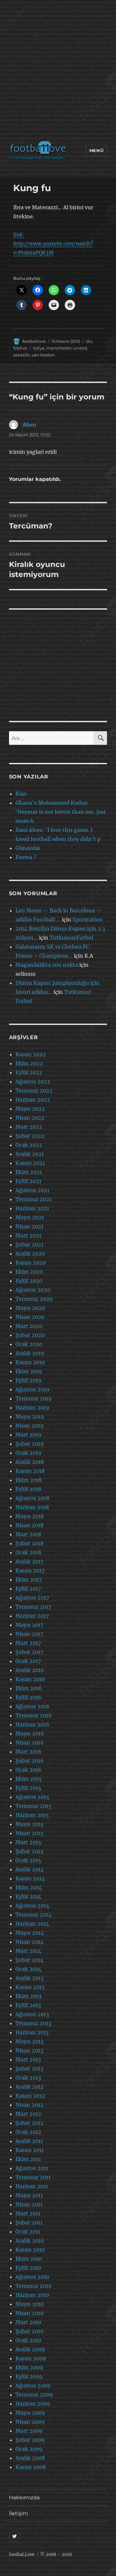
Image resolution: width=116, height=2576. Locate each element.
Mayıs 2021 (30, 1217)
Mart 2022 (29, 1127)
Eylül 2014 (28, 1897)
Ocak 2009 (29, 2449)
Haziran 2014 (32, 1924)
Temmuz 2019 (34, 1398)
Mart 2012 (28, 2114)
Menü (96, 150)
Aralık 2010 (30, 2241)
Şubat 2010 (29, 2331)
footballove (34, 341)
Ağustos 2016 (33, 1706)
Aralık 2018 (30, 1462)
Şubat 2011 (29, 2223)
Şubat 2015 (29, 1851)
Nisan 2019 (30, 1426)
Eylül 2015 (28, 1788)
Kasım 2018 (30, 1471)
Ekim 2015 (29, 1779)
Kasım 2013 (30, 1987)
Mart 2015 (28, 1842)
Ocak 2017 (28, 1661)
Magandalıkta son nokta (47, 965)
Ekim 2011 (28, 2159)
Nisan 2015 (29, 1833)
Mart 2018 (28, 1534)
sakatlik (21, 355)
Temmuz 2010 (34, 2286)
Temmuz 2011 (33, 2177)
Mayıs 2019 (30, 1417)
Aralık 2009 (30, 2349)
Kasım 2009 (31, 2358)
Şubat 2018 (29, 1543)
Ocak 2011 (28, 2232)
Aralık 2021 (30, 1154)
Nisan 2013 (29, 2050)
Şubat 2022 (30, 1136)
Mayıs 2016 (30, 1734)
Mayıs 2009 (30, 2413)
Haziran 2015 (32, 1815)
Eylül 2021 (28, 1181)
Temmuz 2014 (34, 1915)
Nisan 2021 (29, 1226)
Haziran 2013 (32, 2032)
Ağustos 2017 (32, 1598)
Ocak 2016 (29, 1770)
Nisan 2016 (30, 1743)
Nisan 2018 (29, 1525)
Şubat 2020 (30, 1335)
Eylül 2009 (29, 2376)
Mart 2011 (28, 2213)
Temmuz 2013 (33, 2023)
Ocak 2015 (28, 1860)
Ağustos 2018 (32, 1498)
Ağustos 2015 (32, 1797)
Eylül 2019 (29, 1380)
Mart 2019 (29, 1435)
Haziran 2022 (33, 1100)
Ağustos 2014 (32, 1906)
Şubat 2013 (29, 2069)
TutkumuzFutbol (71, 938)
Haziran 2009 (33, 2404)
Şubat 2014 (29, 1960)
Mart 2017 (28, 1643)
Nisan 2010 (29, 2313)
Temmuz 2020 (34, 1299)
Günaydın (28, 848)
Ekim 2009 (29, 2367)
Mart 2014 (28, 1951)
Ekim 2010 (29, 2259)
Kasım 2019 (30, 1362)
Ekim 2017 (29, 1580)
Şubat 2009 (30, 2440)
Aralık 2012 (30, 2087)
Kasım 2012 (30, 2096)
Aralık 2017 (29, 1561)
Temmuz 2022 (34, 1091)
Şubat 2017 (29, 1652)
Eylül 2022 (29, 1072)
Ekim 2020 (29, 1272)
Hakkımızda (24, 2498)
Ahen (29, 425)
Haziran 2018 (32, 1507)
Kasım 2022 (31, 1054)
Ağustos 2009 (33, 2386)
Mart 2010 (28, 2322)
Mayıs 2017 (29, 1625)
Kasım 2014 (30, 1878)
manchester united (67, 348)
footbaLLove (22, 2554)
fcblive (20, 348)
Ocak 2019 (29, 1453)
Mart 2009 (29, 2431)
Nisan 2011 (29, 2204)
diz (89, 341)
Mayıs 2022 (30, 1109)
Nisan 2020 (30, 1317)
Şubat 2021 (29, 1245)
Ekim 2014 (29, 1887)
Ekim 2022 (29, 1063)
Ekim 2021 (29, 1172)
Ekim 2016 (29, 1688)
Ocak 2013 (28, 2078)
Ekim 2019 (29, 1371)
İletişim (19, 2513)
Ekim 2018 (29, 1480)
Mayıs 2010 (30, 2304)
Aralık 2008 (30, 2458)
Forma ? (26, 857)
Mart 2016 (29, 1752)
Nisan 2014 (29, 1942)
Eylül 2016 (29, 1697)
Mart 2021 (28, 1235)
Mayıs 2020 (30, 1308)
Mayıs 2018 (30, 1516)
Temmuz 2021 (34, 1199)
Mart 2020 (29, 1326)
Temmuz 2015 (34, 1806)
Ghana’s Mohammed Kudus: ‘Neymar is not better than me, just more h (61, 812)
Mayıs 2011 (29, 2195)
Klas (21, 794)
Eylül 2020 (29, 1281)
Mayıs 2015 (30, 1824)
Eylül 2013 (28, 2005)
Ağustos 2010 (32, 2277)
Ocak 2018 (28, 1552)
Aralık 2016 (30, 1670)
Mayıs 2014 (30, 1933)
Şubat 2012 (29, 2123)
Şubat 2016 (30, 1761)
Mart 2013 (28, 2060)
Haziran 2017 (32, 1616)
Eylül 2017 (28, 1589)
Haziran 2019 (32, 1408)
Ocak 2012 (28, 2132)
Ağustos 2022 (33, 1081)
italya (39, 348)
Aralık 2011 (29, 2141)
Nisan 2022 (30, 1118)
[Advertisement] (58, 72)
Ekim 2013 (29, 1996)
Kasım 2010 (30, 2250)
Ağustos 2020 (33, 1290)
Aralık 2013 (29, 1978)
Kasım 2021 (30, 1163)
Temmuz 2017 (33, 1607)
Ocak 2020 (29, 1344)
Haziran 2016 (32, 1724)
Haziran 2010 (32, 2295)
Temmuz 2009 (34, 2395)
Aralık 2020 (30, 1254)
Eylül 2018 (28, 1489)
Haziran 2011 (32, 2186)
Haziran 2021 (32, 1208)
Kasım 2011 (30, 2150)
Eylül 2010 (28, 2268)
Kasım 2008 (31, 2467)
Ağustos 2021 (32, 1190)
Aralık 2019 (30, 1353)
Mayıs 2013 (29, 2041)
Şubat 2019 (30, 1444)
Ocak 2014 (28, 1969)
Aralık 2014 (30, 1869)
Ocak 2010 (28, 2340)
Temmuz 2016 (34, 1715)
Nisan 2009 (30, 2422)
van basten (43, 355)
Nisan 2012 (29, 2105)
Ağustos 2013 (32, 2014)
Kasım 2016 (30, 1679)
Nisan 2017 (29, 1634)
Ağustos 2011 (32, 2168)
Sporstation (88, 919)
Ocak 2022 (29, 1145)
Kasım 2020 (31, 1263)
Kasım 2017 (30, 1571)
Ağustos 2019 (33, 1389)
